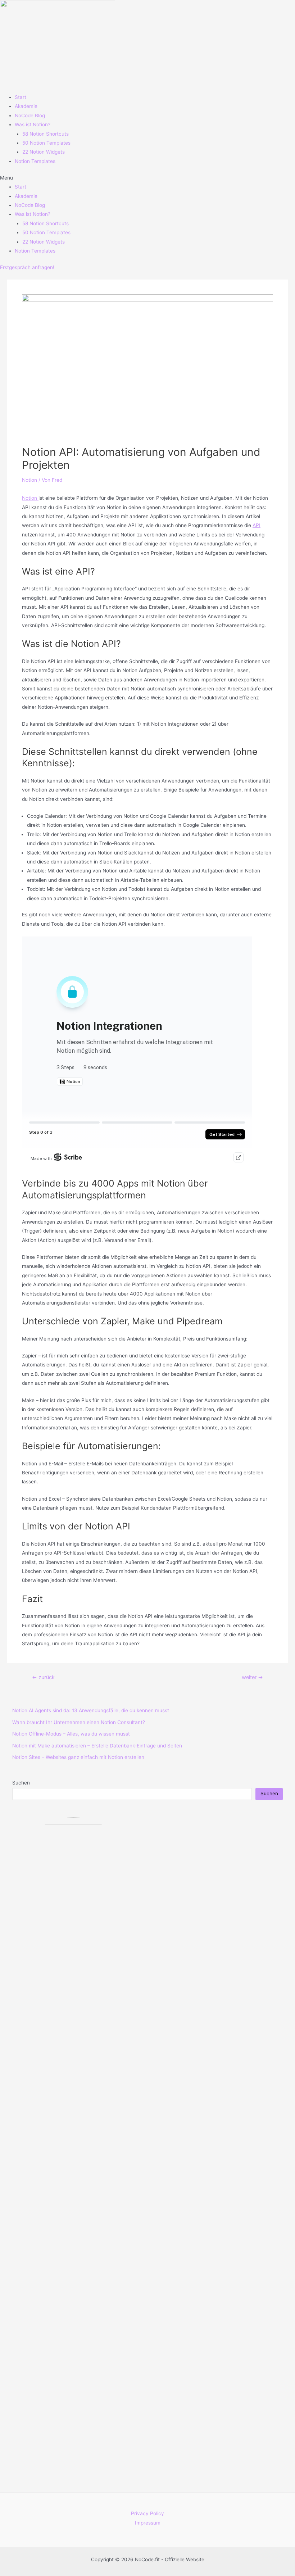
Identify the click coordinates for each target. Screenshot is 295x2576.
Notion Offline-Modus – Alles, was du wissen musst (71, 1734)
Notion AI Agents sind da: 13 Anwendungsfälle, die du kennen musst (91, 1710)
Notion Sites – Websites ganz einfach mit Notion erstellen (78, 1757)
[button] (147, 178)
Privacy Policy (147, 2513)
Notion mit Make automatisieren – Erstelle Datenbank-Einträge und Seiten (97, 1746)
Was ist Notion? (33, 124)
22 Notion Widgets (44, 152)
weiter (252, 1677)
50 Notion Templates (46, 143)
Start (21, 97)
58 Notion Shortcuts (46, 134)
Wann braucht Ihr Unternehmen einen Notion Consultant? (79, 1722)
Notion (29, 480)
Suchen (21, 1783)
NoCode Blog (30, 115)
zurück (43, 1677)
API (257, 525)
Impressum (148, 2523)
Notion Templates (35, 161)
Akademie (26, 106)
